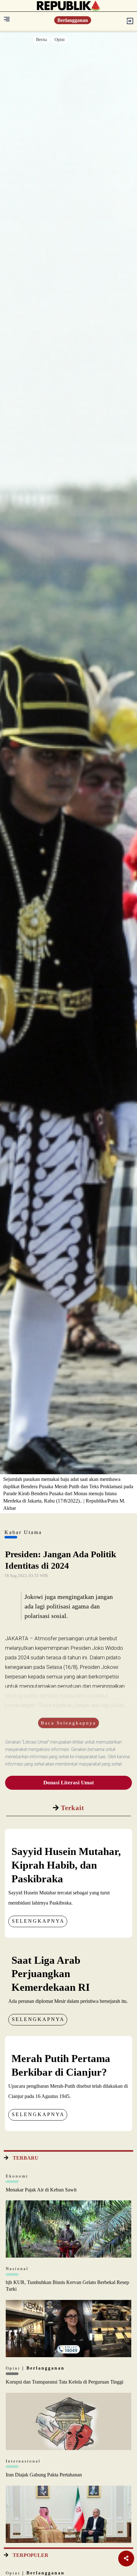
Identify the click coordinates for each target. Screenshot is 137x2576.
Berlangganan (73, 20)
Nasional (17, 2269)
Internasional (23, 2461)
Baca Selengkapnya (68, 1723)
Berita (41, 40)
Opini (60, 40)
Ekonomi (17, 2176)
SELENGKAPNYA (38, 1921)
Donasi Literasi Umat (69, 1783)
